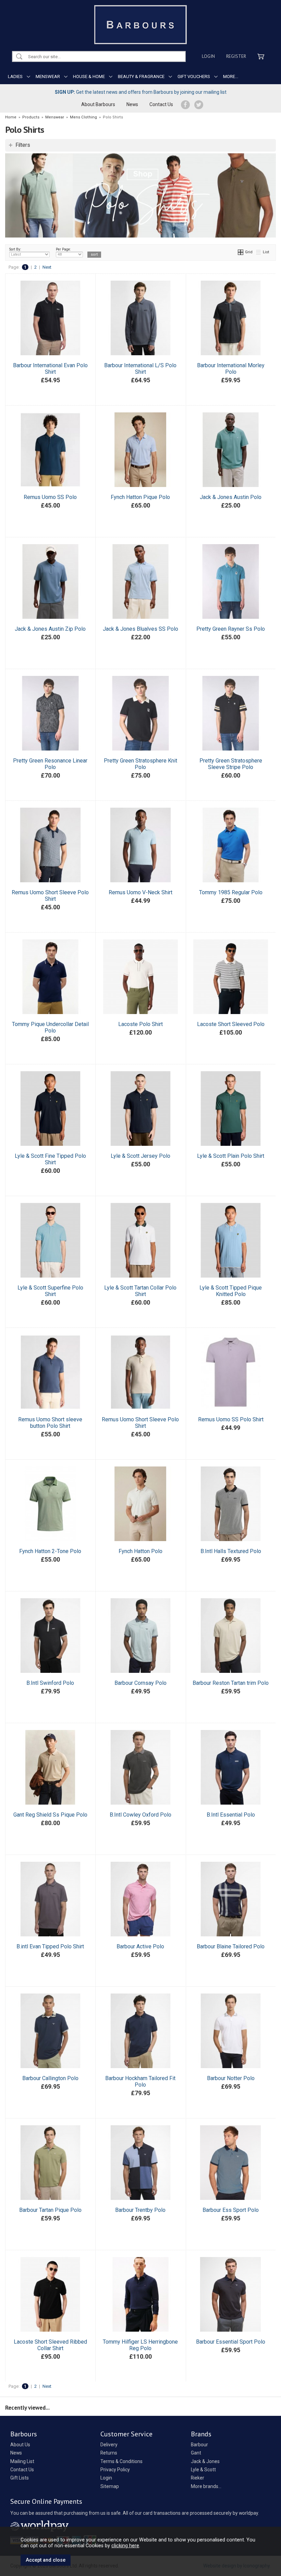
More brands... (206, 2486)
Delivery (109, 2445)
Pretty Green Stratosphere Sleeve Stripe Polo (231, 764)
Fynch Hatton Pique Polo (140, 497)
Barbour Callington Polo (50, 2078)
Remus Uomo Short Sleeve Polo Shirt (50, 896)
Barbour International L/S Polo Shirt (140, 369)
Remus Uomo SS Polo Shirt (231, 1419)
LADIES (15, 76)
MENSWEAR (48, 76)
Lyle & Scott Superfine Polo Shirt (50, 1291)
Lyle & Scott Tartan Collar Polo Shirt (140, 1291)
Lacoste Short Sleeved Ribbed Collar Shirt (50, 2345)
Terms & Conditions (121, 2461)
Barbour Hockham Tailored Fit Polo (140, 2081)
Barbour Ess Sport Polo (231, 2210)
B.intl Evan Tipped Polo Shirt (50, 1946)
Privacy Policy (115, 2470)
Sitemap (110, 2486)
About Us (20, 2445)
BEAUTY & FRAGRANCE (141, 76)
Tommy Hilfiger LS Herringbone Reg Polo (140, 2345)
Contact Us (161, 104)
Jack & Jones (205, 2461)
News (132, 104)
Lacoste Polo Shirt (140, 1024)
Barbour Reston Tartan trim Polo (231, 1683)
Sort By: (15, 249)
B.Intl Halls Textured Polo (231, 1551)
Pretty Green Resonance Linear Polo (50, 764)
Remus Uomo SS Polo (50, 497)
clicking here (125, 2546)
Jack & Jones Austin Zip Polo (50, 629)
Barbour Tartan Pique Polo (50, 2210)
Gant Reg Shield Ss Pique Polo (50, 1815)
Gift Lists (20, 2478)
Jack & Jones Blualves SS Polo (140, 629)
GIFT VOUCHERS (194, 76)
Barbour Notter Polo (231, 2078)
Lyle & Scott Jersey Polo (140, 1156)
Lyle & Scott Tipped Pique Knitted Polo (231, 1291)
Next (47, 267)
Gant (196, 2453)
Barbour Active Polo (140, 1946)
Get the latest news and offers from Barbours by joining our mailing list (141, 92)
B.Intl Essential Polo (231, 1815)
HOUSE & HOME (89, 76)
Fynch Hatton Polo (140, 1551)
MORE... (231, 76)
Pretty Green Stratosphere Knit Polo (140, 764)
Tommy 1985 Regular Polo (231, 892)
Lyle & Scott (203, 2470)
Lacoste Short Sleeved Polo (231, 1024)
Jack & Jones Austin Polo (231, 497)
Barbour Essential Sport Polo (231, 2342)
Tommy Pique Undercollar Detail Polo (50, 1027)
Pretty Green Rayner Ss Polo (231, 629)
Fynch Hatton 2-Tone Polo (50, 1551)
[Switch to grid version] (241, 252)
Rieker (198, 2478)
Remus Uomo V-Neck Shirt (140, 892)
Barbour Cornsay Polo (140, 1683)
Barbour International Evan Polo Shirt (50, 369)
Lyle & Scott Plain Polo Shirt (231, 1156)
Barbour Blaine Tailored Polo (231, 1946)
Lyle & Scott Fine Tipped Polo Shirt (50, 1159)
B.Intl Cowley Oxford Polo (140, 1815)
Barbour (199, 2445)
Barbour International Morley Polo (231, 369)
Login (208, 56)
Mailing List (22, 2461)
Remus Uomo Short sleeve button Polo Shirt (50, 1423)
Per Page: (63, 249)
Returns (109, 2453)
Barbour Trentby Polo (140, 2210)
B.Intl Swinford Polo (50, 1683)
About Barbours (98, 104)
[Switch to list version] (259, 252)
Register (236, 56)
